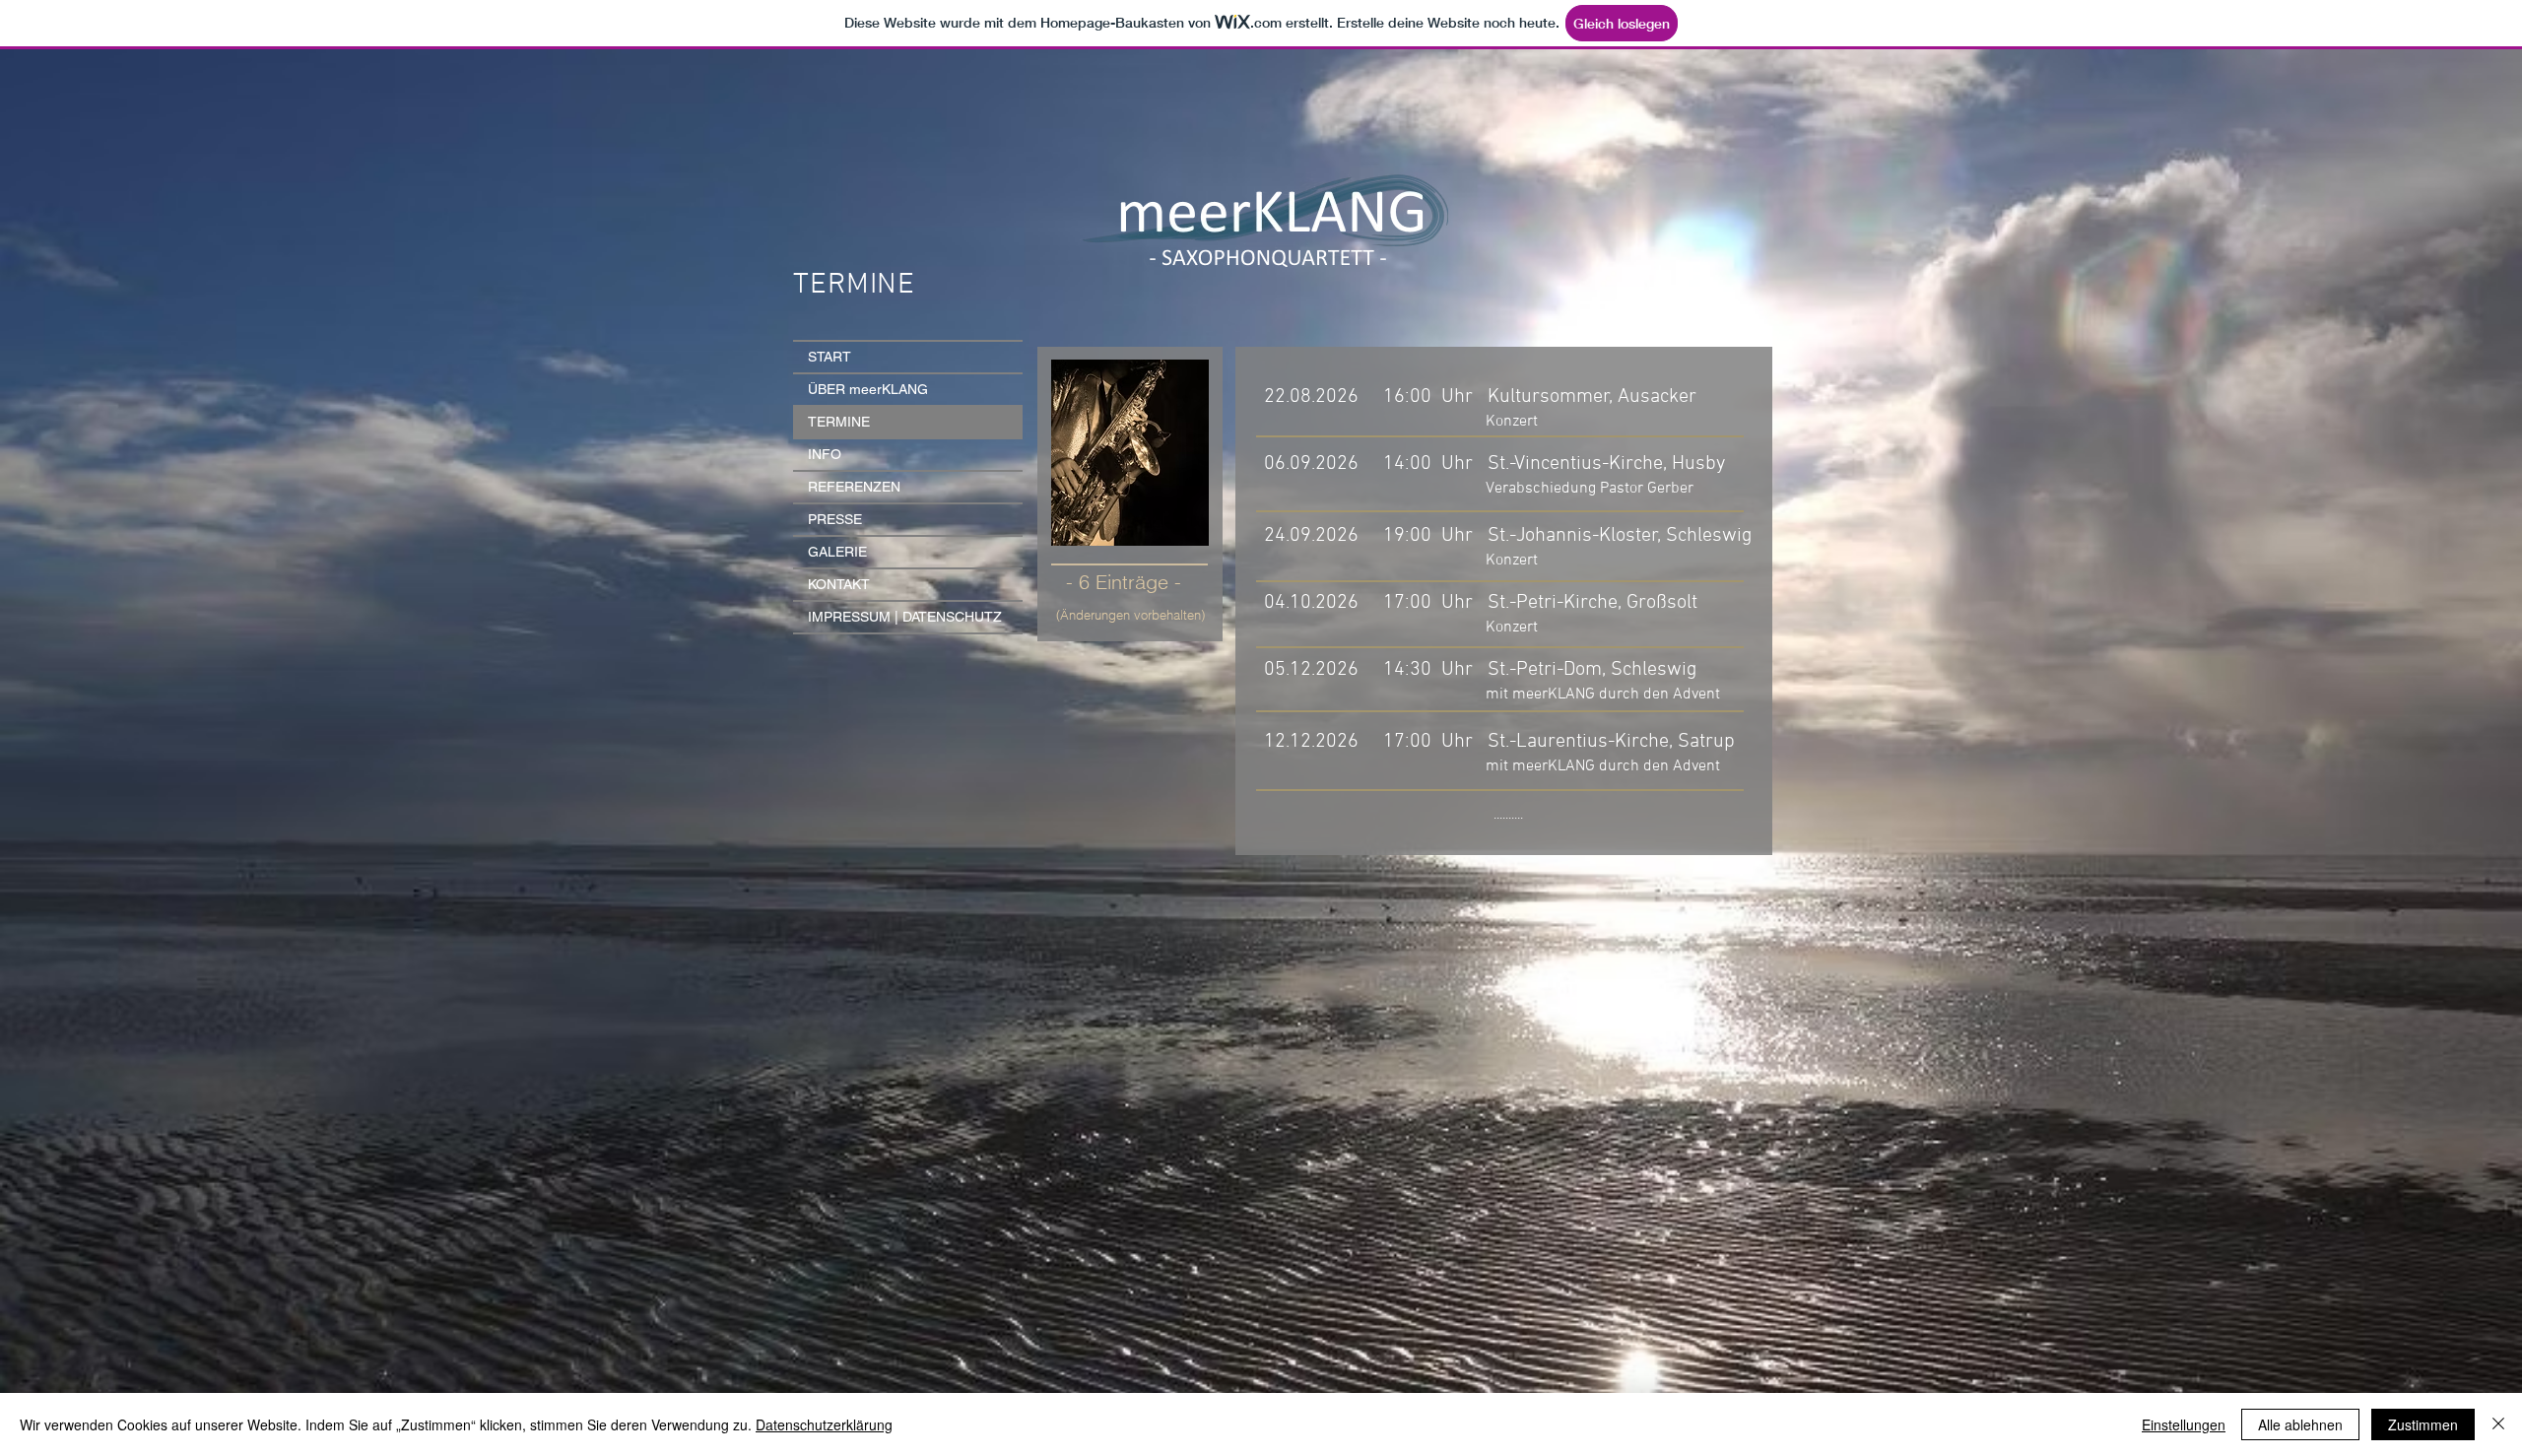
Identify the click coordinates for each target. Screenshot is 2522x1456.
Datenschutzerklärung (824, 1424)
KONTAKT (839, 584)
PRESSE (835, 519)
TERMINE (839, 422)
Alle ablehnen (2300, 1424)
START (830, 357)
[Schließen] (2498, 1424)
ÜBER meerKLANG (868, 389)
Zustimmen (2423, 1424)
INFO (825, 454)
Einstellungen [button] (2184, 1424)
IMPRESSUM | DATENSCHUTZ (905, 617)
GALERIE (837, 552)
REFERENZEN (854, 487)
